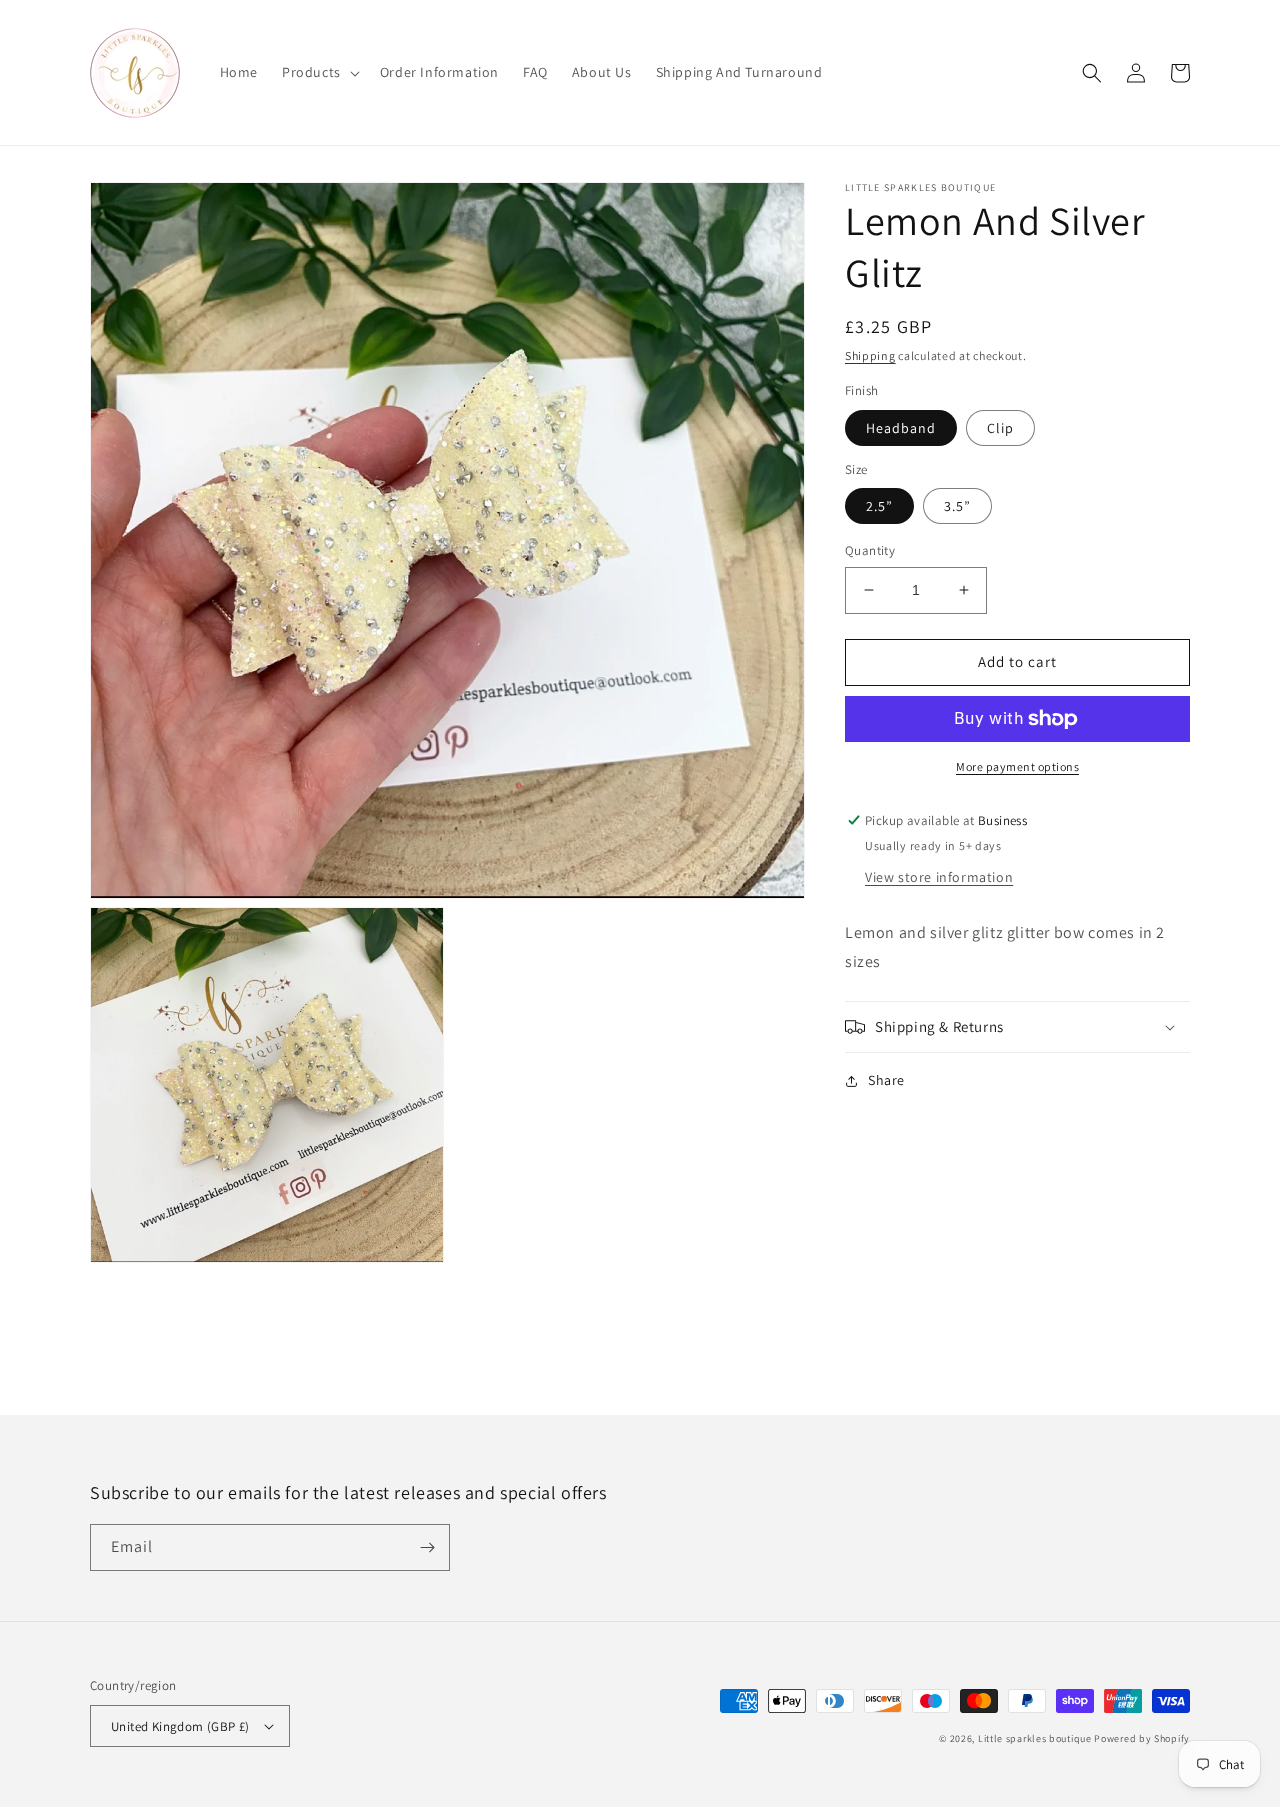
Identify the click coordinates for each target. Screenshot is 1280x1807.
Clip (1000, 428)
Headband (901, 428)
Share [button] (886, 1080)
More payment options (1017, 766)
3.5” (957, 506)
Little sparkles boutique (1035, 1738)
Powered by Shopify (1142, 1738)
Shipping (870, 355)
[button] (319, 72)
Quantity (870, 550)
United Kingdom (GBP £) (180, 1726)
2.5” (879, 506)
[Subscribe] (427, 1547)
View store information (939, 877)
